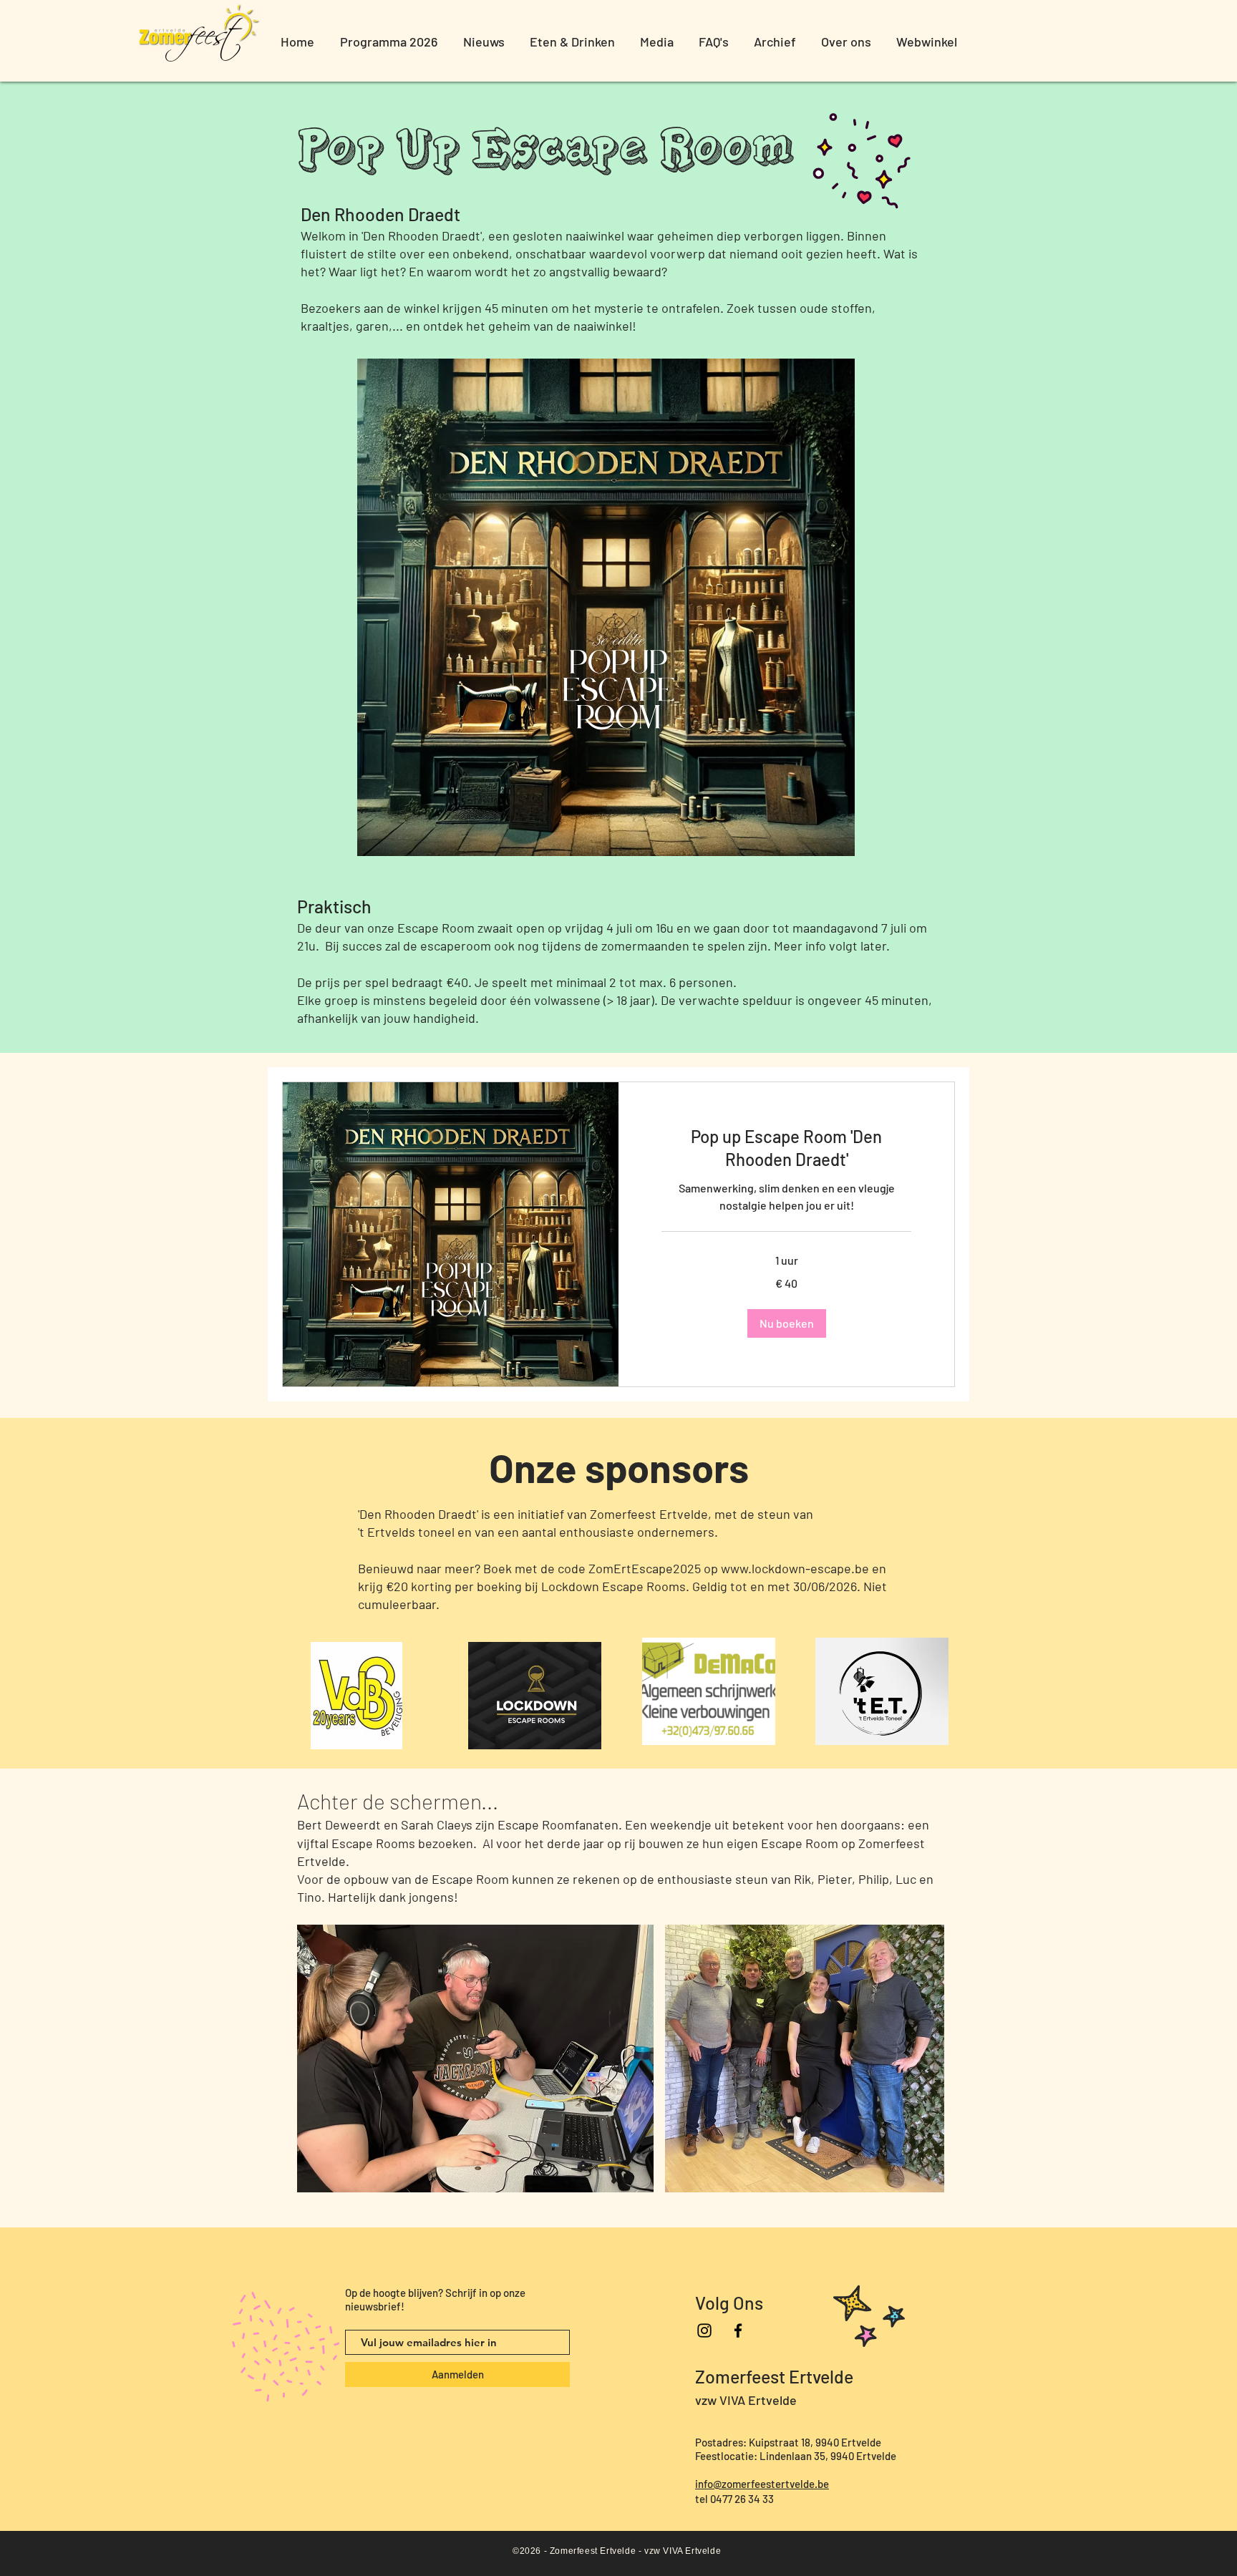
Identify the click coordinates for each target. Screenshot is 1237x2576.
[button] (787, 1323)
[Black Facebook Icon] (738, 2330)
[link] (786, 1148)
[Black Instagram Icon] (704, 2330)
